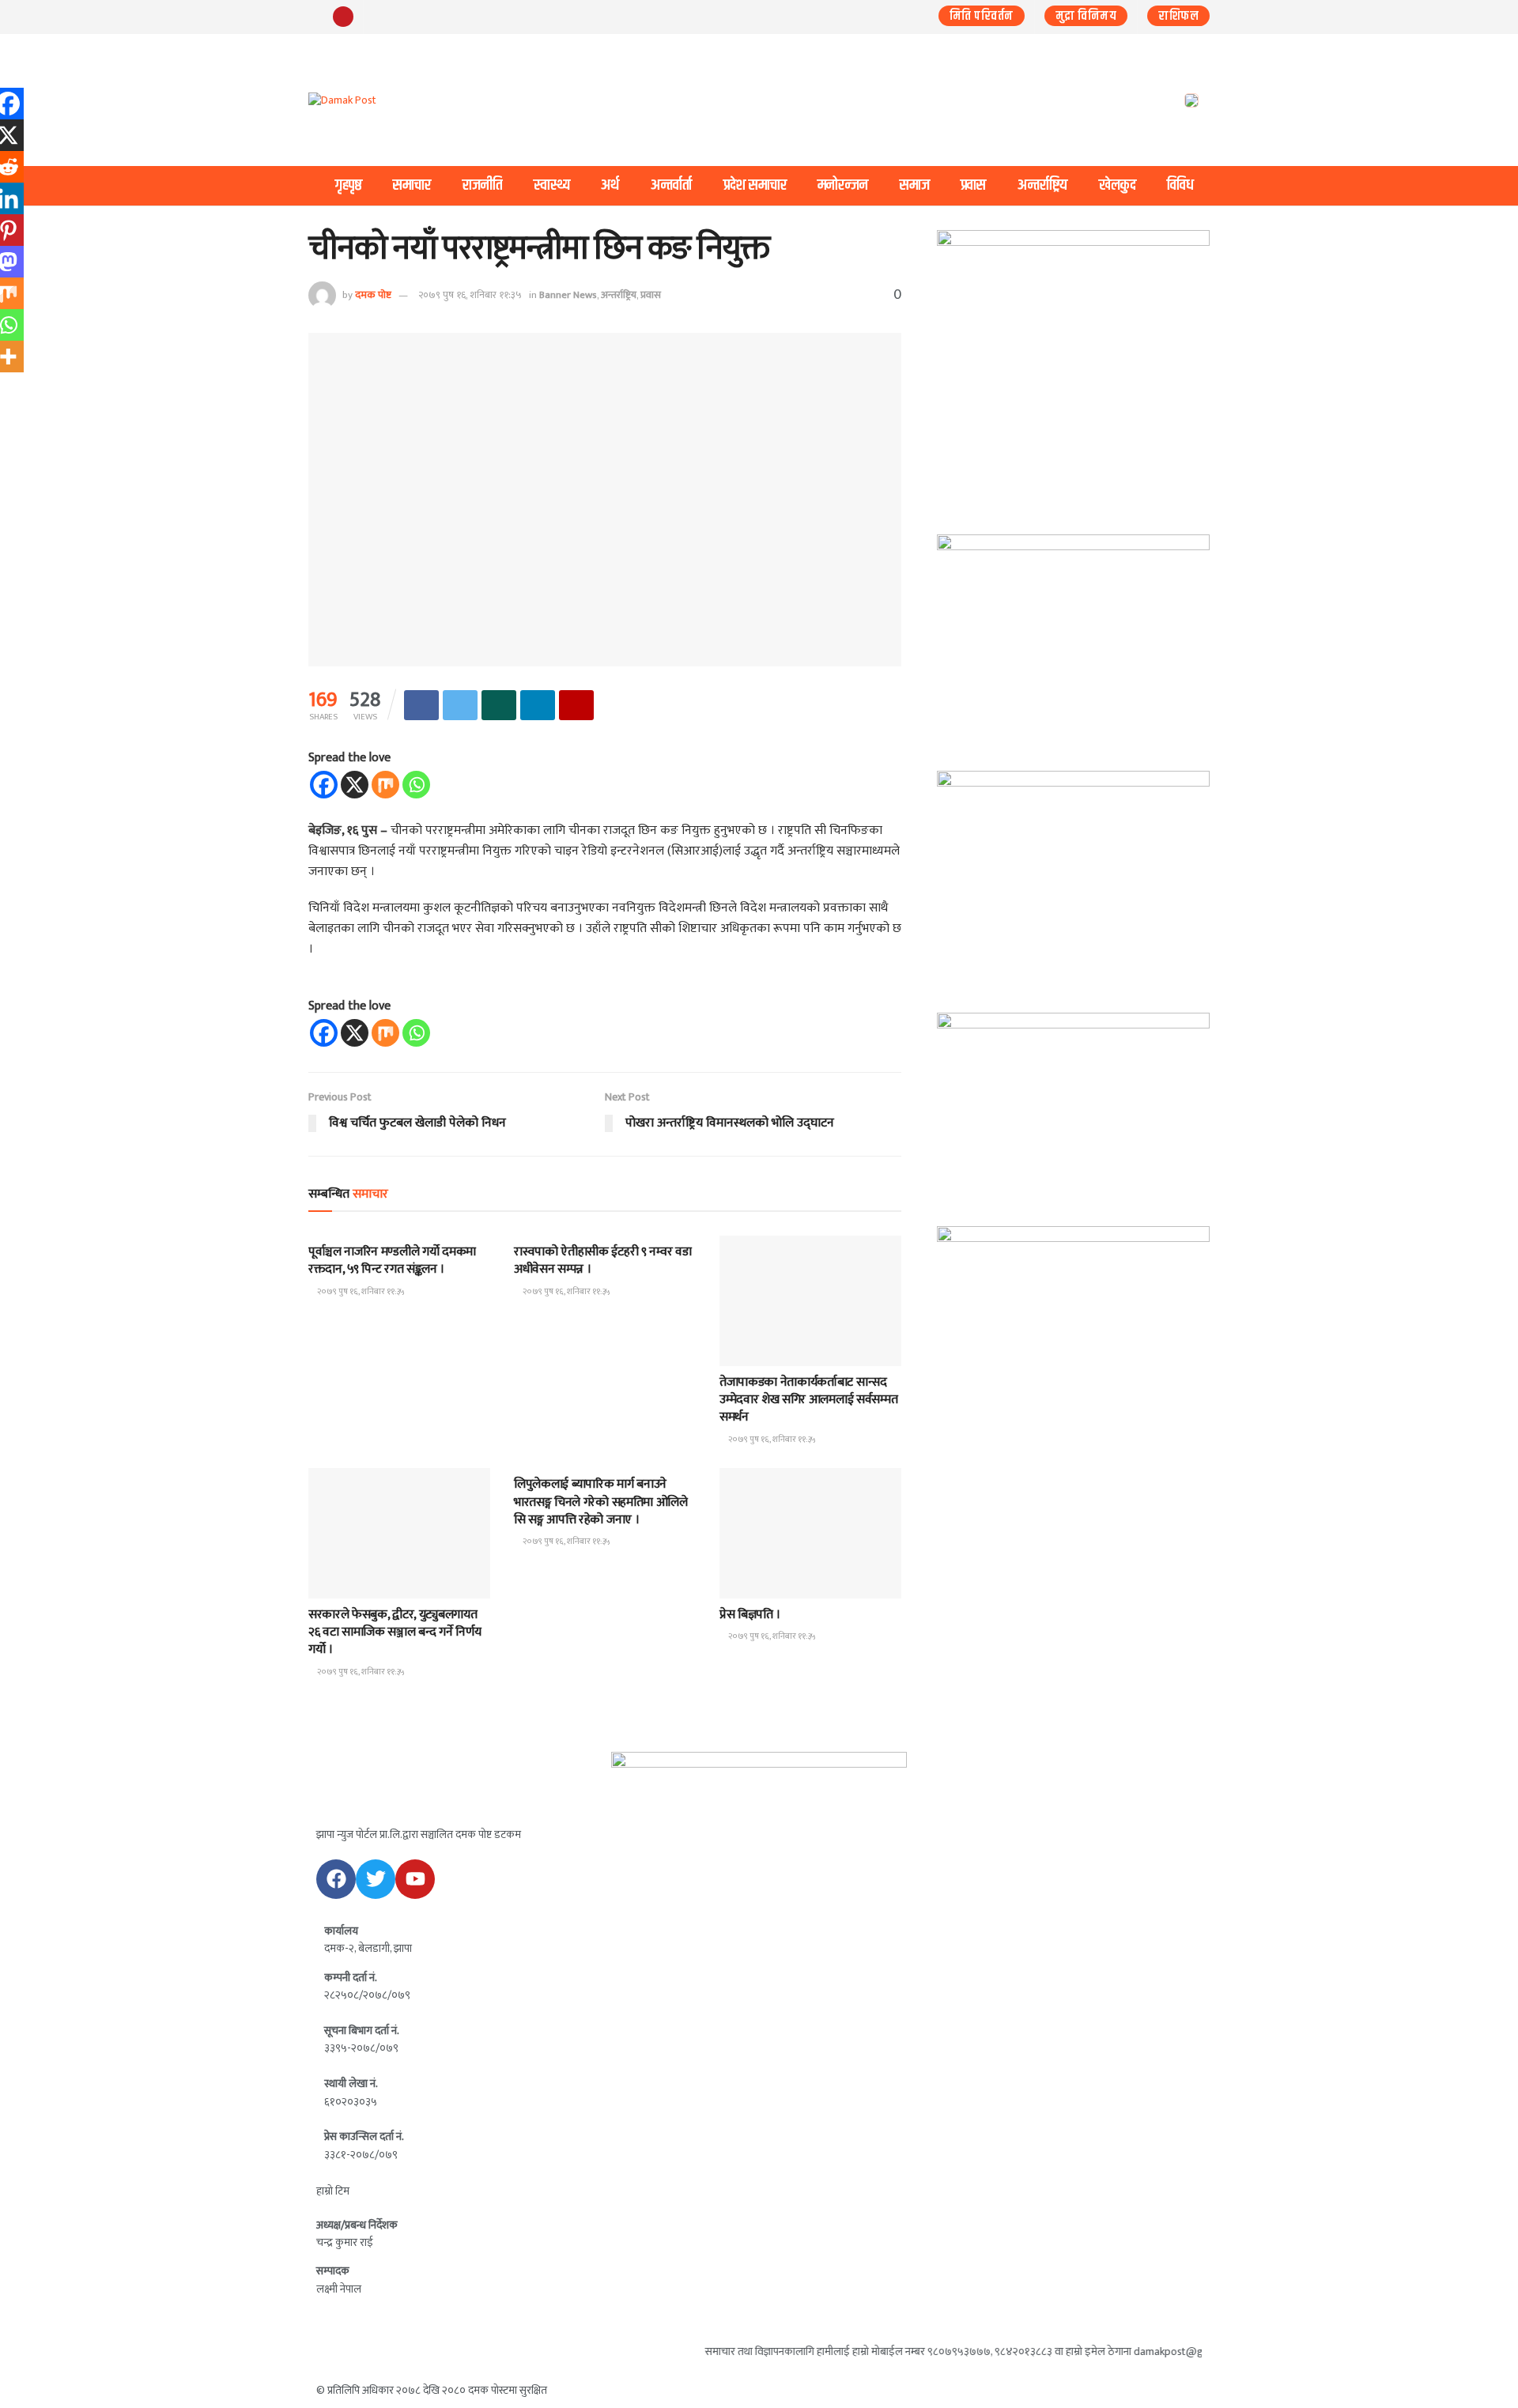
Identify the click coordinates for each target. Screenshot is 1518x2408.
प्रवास (973, 185)
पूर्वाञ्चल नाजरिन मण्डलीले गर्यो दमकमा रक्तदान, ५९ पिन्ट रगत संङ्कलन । (392, 1261)
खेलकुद (1118, 185)
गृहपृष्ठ (349, 185)
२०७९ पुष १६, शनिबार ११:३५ (470, 295)
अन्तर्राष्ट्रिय (1042, 185)
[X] (355, 785)
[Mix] (385, 785)
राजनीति (482, 185)
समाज (915, 185)
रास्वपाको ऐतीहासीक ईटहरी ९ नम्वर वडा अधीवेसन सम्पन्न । (602, 1261)
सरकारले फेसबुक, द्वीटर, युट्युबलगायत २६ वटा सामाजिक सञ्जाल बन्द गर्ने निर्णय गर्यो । (395, 1632)
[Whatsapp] (416, 785)
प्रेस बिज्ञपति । (750, 1615)
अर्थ (610, 185)
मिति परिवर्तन (982, 16)
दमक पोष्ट (373, 295)
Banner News (568, 295)
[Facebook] (324, 785)
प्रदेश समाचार (755, 185)
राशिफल (1178, 16)
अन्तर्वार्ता (671, 185)
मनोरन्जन (843, 185)
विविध (1180, 185)
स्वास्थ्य (552, 185)
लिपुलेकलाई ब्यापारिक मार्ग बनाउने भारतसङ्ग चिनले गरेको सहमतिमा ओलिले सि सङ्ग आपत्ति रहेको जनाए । (601, 1502)
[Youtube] (415, 1879)
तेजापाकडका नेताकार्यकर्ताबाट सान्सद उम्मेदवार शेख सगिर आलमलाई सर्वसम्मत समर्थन (808, 1400)
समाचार (412, 185)
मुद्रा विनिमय (1086, 16)
